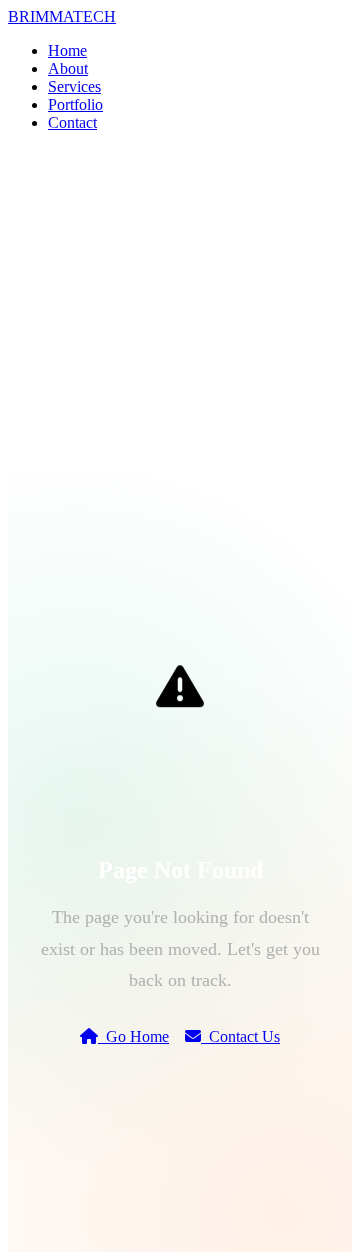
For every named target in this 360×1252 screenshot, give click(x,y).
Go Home (133, 1036)
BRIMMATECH (62, 16)
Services (74, 86)
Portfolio (75, 104)
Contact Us (240, 1036)
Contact (72, 122)
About (68, 68)
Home (67, 50)
